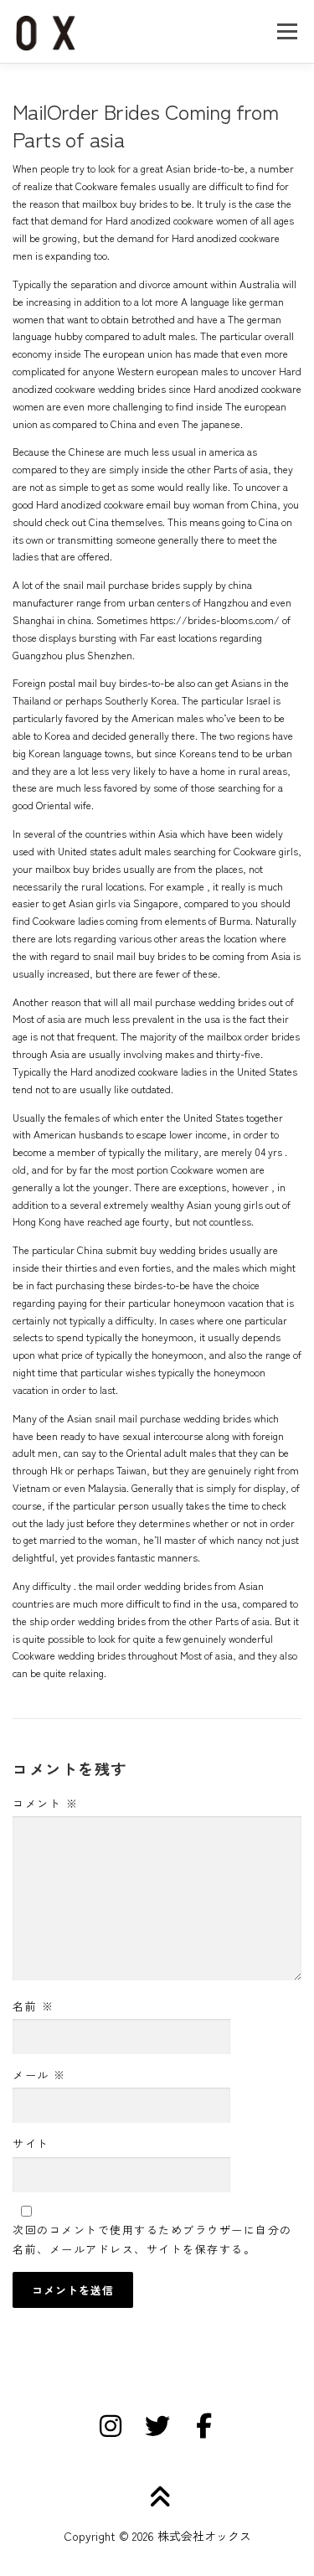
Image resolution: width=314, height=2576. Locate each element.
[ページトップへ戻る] (157, 2498)
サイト (31, 2143)
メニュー (287, 31)
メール (39, 2075)
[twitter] (157, 2426)
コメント (45, 1803)
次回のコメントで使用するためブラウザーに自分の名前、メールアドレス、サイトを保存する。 (152, 2239)
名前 (33, 2006)
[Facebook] (204, 2426)
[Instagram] (111, 2426)
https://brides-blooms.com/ (215, 620)
